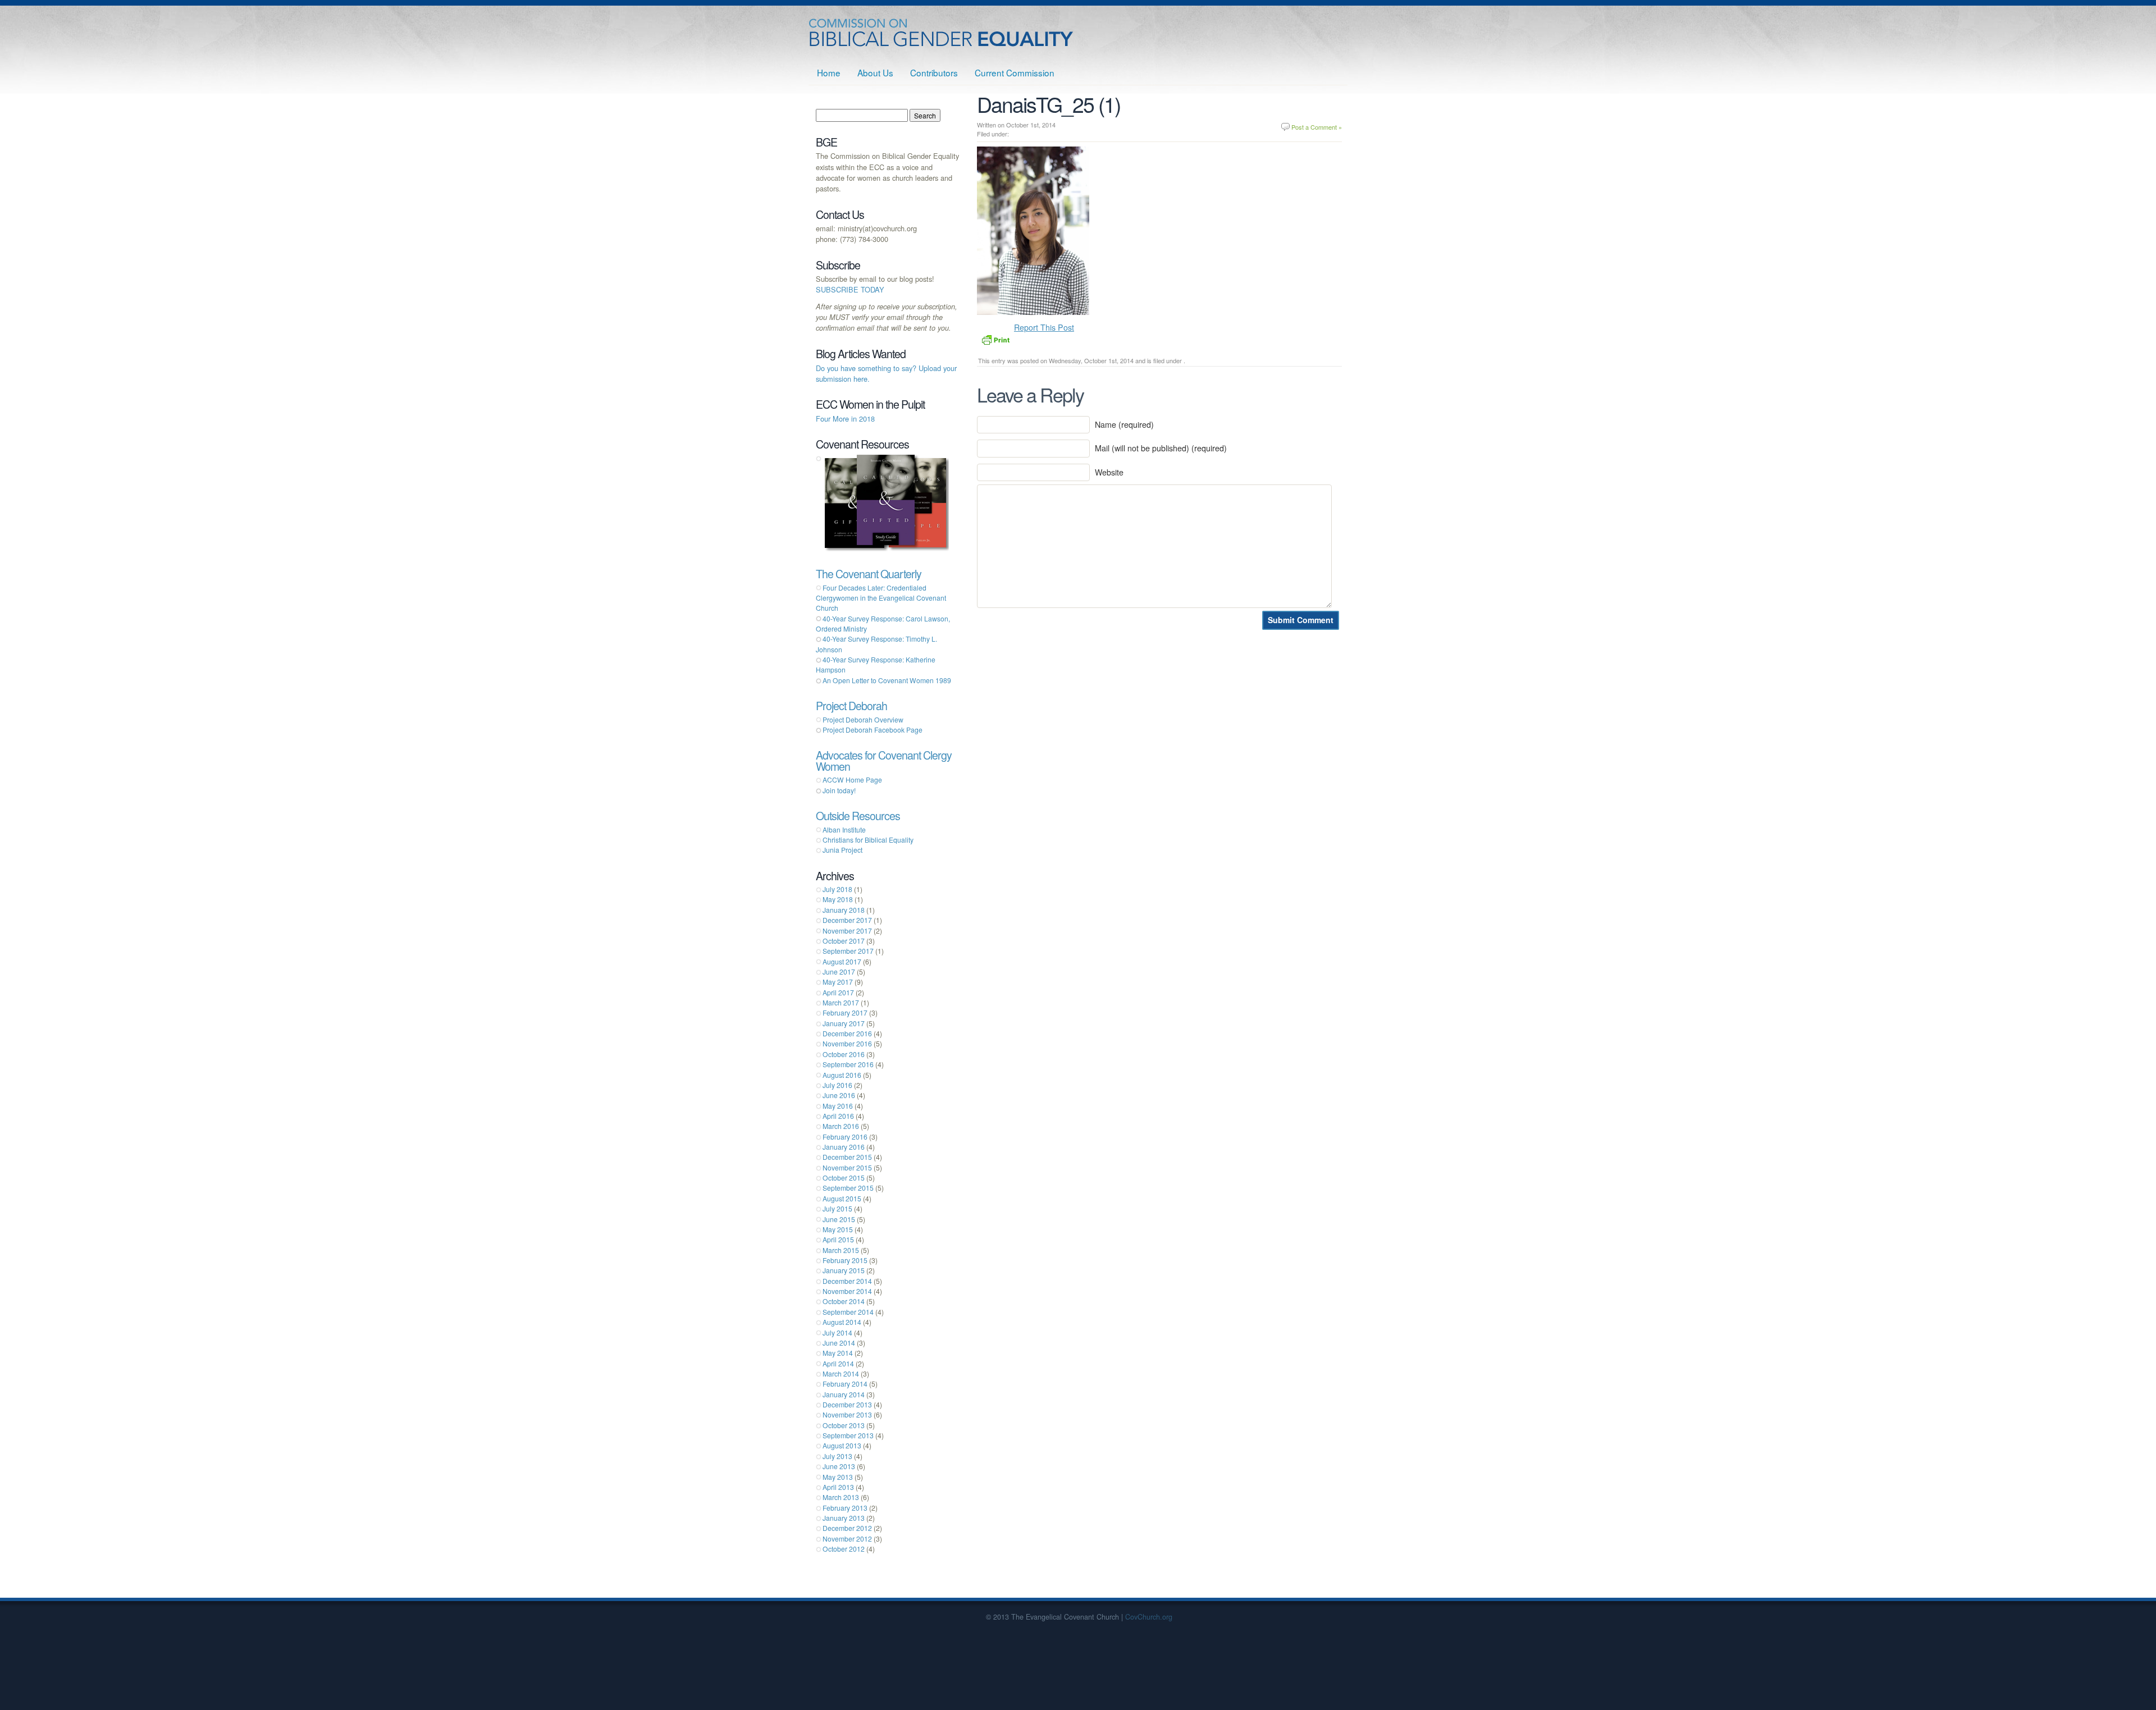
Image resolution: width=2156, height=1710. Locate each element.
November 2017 (847, 931)
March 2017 (841, 1002)
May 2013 (838, 1477)
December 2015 (847, 1157)
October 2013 (844, 1425)
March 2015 (841, 1250)
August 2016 (842, 1075)
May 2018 (838, 899)
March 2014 (841, 1373)
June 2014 (839, 1343)
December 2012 (847, 1528)
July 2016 (837, 1085)
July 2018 (837, 889)
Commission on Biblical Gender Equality (942, 33)
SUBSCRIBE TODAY (850, 289)
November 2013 (847, 1414)
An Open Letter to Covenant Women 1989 (887, 680)
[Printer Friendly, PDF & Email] (995, 339)
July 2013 (837, 1456)
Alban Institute (844, 829)
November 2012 (847, 1538)
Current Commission (1015, 72)
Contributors (934, 72)
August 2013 (842, 1445)
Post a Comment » (1317, 127)
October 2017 (844, 941)
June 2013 (839, 1466)
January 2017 (844, 1023)
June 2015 (839, 1219)
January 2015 (844, 1270)
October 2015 (844, 1178)
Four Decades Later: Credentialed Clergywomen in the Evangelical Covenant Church (881, 598)
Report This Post (1044, 327)
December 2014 (847, 1281)
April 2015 (838, 1239)
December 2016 (847, 1033)
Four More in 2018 (845, 419)
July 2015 (837, 1208)
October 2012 (844, 1549)
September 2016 (848, 1064)
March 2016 (841, 1126)
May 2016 (838, 1106)
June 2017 (839, 971)
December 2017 (847, 920)
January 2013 (844, 1518)
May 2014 (838, 1353)
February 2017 (845, 1012)
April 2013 (838, 1487)
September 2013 (848, 1435)
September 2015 (848, 1188)
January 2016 (844, 1147)
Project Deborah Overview (863, 719)
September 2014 (848, 1312)
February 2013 (845, 1508)
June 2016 (839, 1095)
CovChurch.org (1149, 1617)
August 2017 (842, 961)
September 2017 (848, 951)
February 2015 (845, 1260)
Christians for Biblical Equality (868, 840)
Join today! (839, 790)
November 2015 (847, 1167)
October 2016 (844, 1054)
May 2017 (838, 982)
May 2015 (838, 1229)
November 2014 (847, 1291)
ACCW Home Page (852, 779)
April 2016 (838, 1116)
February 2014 (845, 1384)
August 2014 (842, 1322)
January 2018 (844, 910)
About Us (875, 72)
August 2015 (842, 1198)
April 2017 (838, 992)
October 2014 (844, 1301)
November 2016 (847, 1043)
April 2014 (838, 1363)
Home (829, 72)
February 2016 (845, 1137)
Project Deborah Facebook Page (873, 730)
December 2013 (847, 1404)
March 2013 (841, 1497)
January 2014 (844, 1394)
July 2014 (837, 1332)
